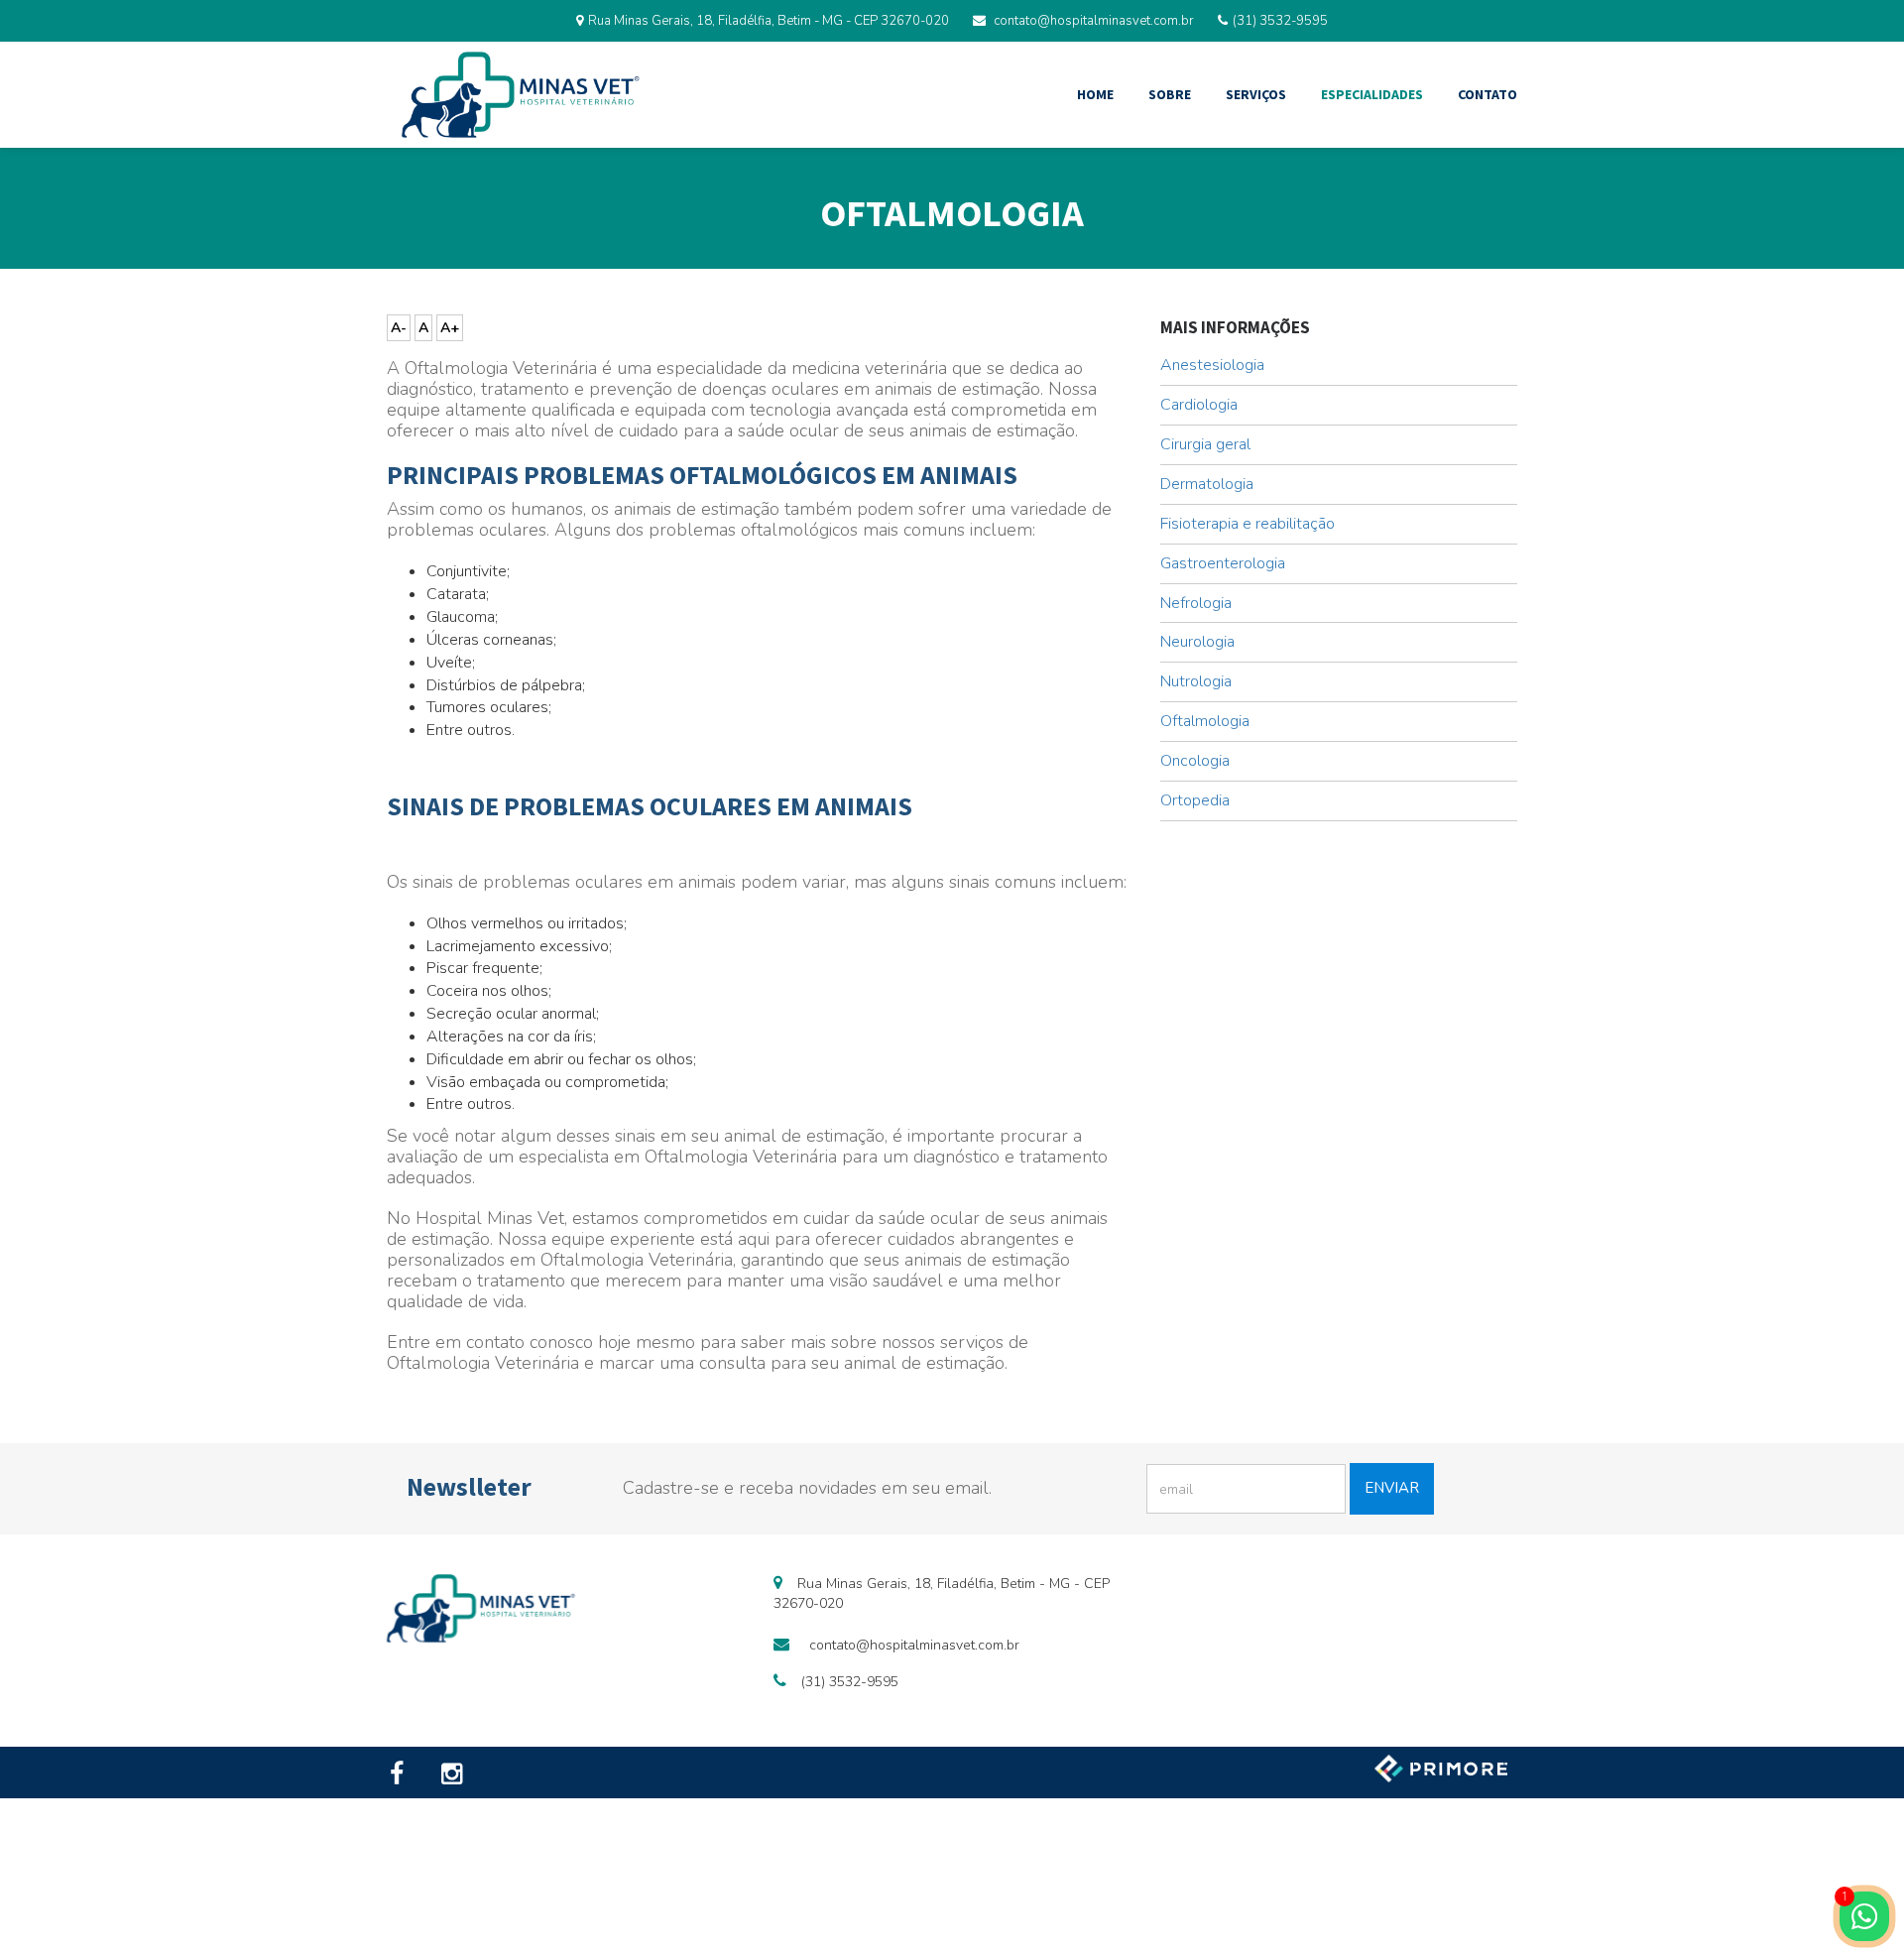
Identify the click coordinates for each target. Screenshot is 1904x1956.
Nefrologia (1196, 603)
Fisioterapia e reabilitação (1248, 524)
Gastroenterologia (1223, 563)
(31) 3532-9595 (1280, 21)
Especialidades (1372, 94)
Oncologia (1195, 761)
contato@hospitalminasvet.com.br (1094, 21)
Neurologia (1197, 642)
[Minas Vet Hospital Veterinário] (521, 95)
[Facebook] (405, 1775)
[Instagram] (456, 1775)
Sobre (1170, 94)
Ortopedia (1195, 800)
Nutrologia (1196, 681)
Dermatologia (1207, 484)
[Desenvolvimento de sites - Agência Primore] (1443, 1768)
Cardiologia (1199, 405)
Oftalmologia (1205, 721)
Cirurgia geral (1205, 444)
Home (1095, 94)
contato (1487, 94)
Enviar (1392, 1488)
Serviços (1256, 94)
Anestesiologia (1212, 365)
